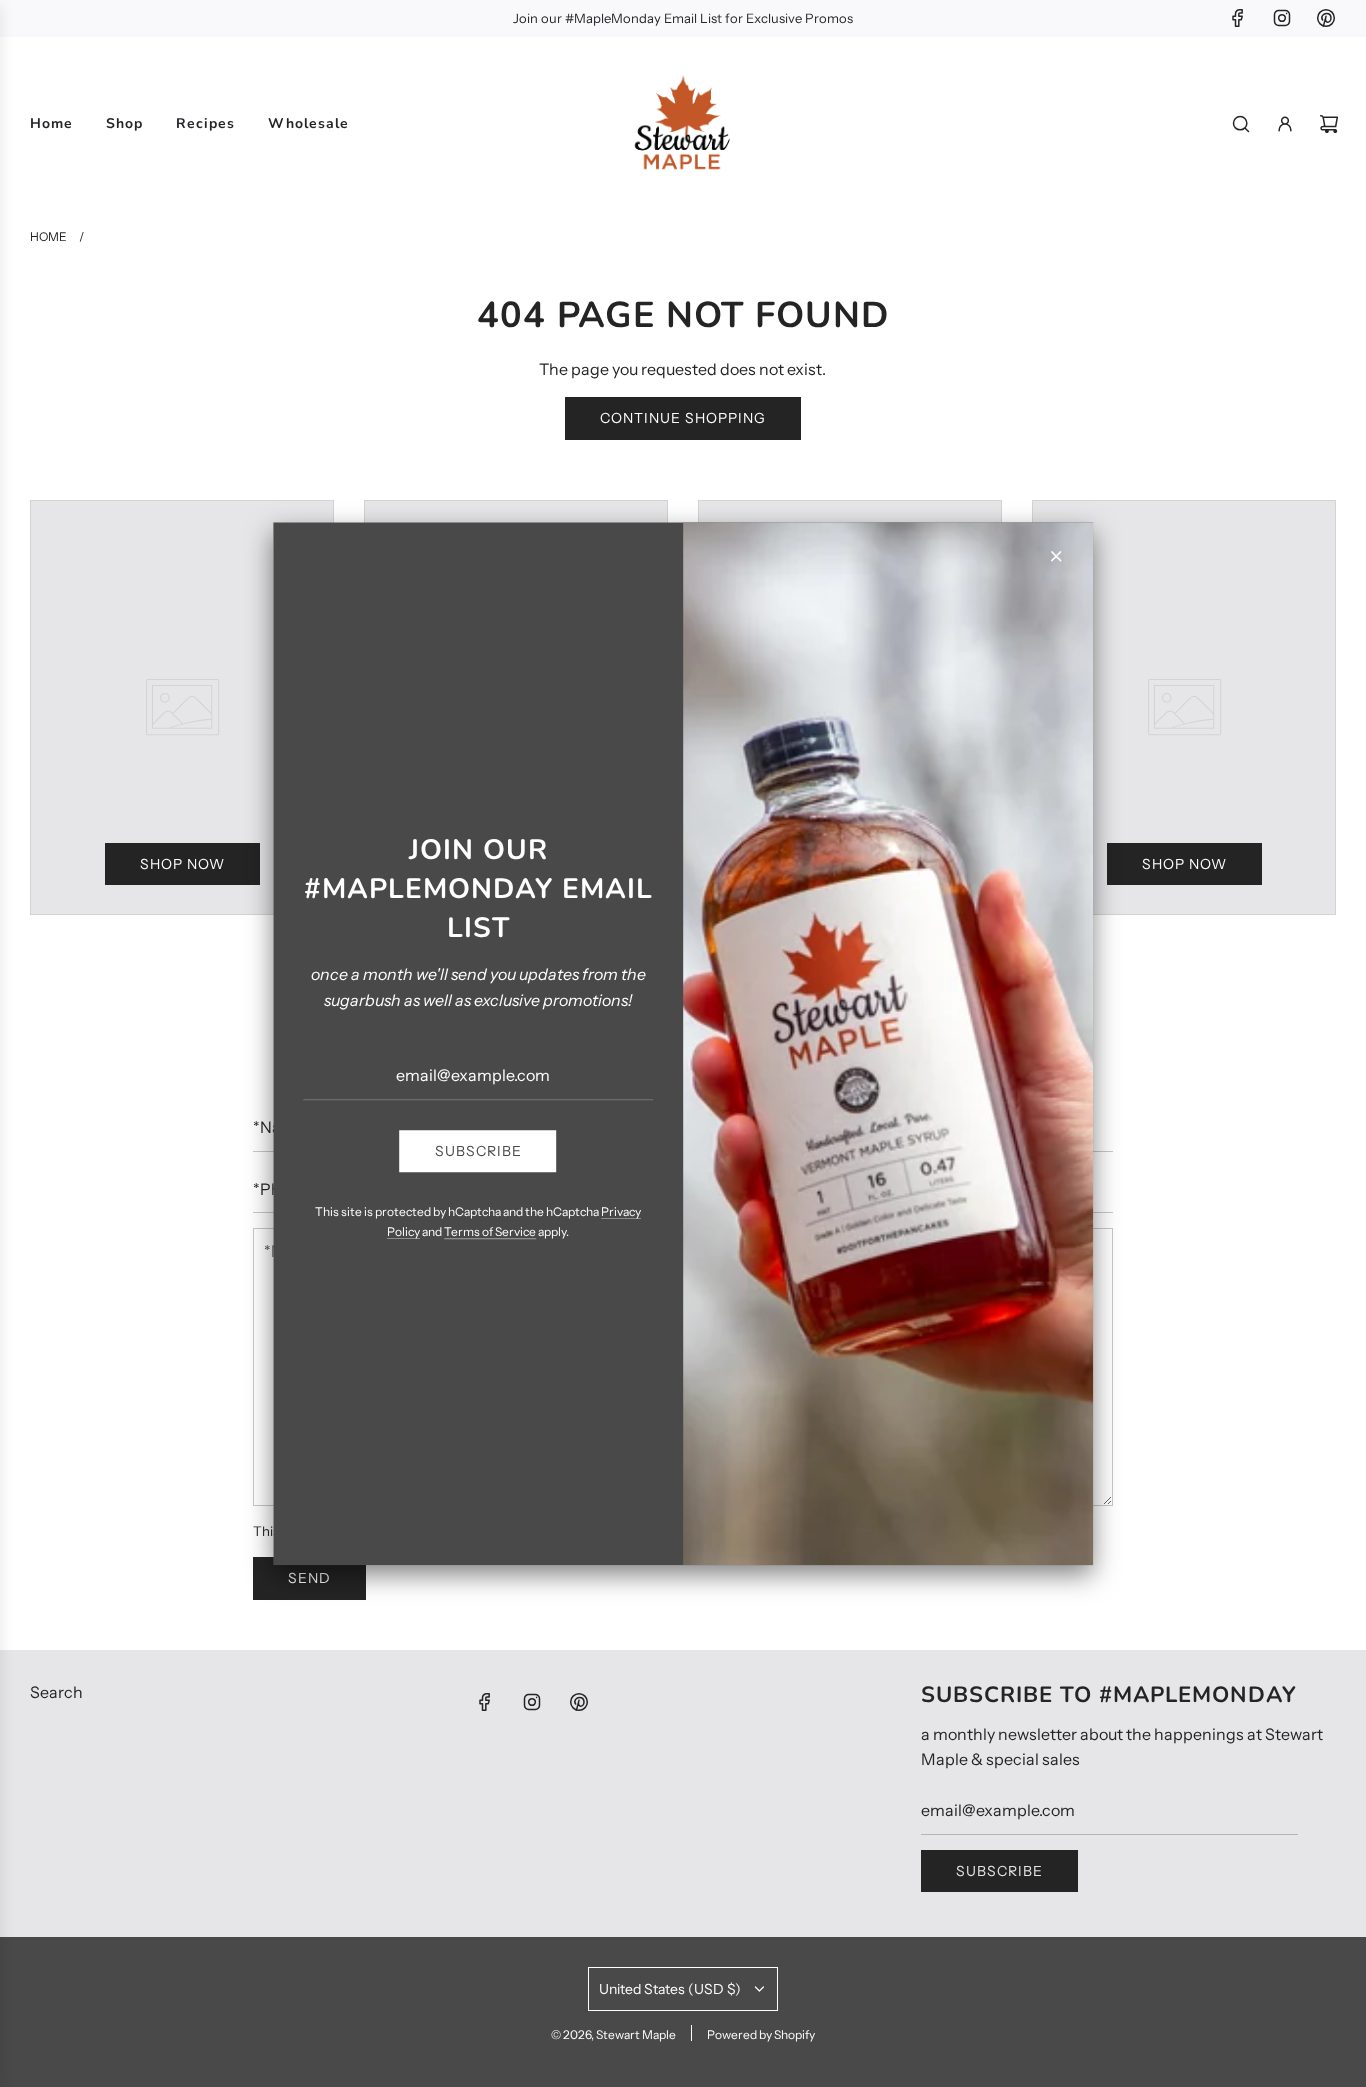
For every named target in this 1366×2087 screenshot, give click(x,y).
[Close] (1056, 556)
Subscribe (478, 1151)
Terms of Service (490, 1231)
